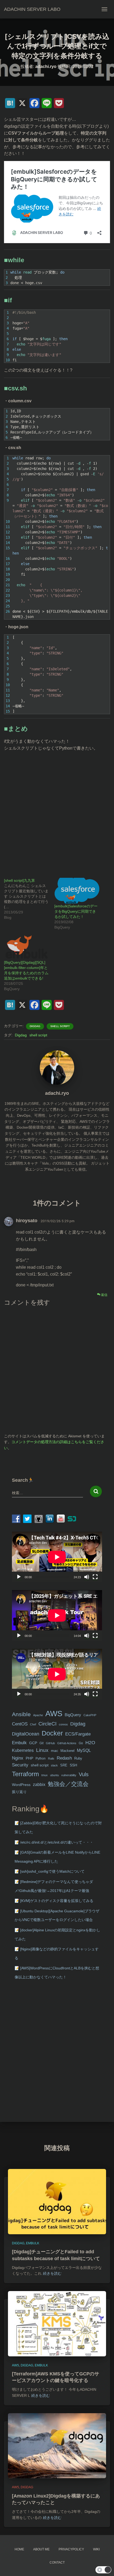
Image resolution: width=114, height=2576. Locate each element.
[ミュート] (87, 1577)
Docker (52, 1733)
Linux (42, 1750)
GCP (33, 1743)
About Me (41, 2549)
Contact (57, 2563)
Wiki (96, 2549)
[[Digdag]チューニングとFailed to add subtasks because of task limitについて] (57, 2201)
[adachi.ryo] (57, 1067)
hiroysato (27, 1221)
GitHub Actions (67, 1743)
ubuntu (54, 1775)
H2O (90, 1742)
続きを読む (52, 2273)
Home (19, 2549)
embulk (33, 2243)
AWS (54, 1713)
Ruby (78, 1758)
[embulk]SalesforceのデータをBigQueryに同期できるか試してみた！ (76, 911)
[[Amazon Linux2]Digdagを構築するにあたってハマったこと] (57, 2445)
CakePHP (90, 1715)
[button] (103, 2570)
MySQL (84, 1750)
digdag (35, 1026)
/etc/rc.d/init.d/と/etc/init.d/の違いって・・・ (57, 1842)
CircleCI (47, 1724)
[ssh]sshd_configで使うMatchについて (52, 1871)
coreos (63, 1724)
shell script (60, 1026)
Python (41, 1758)
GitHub (50, 1743)
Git (41, 1743)
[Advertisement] (57, 812)
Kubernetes (23, 1750)
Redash (64, 1758)
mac (54, 1751)
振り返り (19, 1792)
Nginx (18, 1758)
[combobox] (47, 1493)
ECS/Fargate (78, 1734)
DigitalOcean (26, 1734)
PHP (29, 1758)
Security (20, 1765)
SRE (64, 1765)
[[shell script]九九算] (29, 899)
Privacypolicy (71, 2549)
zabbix (39, 1785)
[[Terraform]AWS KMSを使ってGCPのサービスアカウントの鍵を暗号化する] (57, 2323)
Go (81, 1743)
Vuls (84, 1774)
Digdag (21, 1035)
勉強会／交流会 (68, 1784)
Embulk (19, 1743)
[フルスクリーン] (95, 1577)
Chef (33, 1724)
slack (54, 1765)
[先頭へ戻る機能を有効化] (104, 2565)
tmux (45, 1775)
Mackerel (67, 1751)
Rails (51, 1758)
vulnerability (69, 1775)
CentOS (20, 1724)
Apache (38, 1715)
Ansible (21, 1714)
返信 (104, 1295)
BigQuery (73, 1715)
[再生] (19, 1577)
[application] (57, 1557)
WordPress (21, 1785)
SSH (73, 1765)
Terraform (25, 1774)
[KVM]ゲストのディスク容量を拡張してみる (57, 1901)
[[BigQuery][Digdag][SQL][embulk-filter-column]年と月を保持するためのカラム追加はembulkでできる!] (27, 947)
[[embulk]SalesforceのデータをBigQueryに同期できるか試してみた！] (77, 891)
